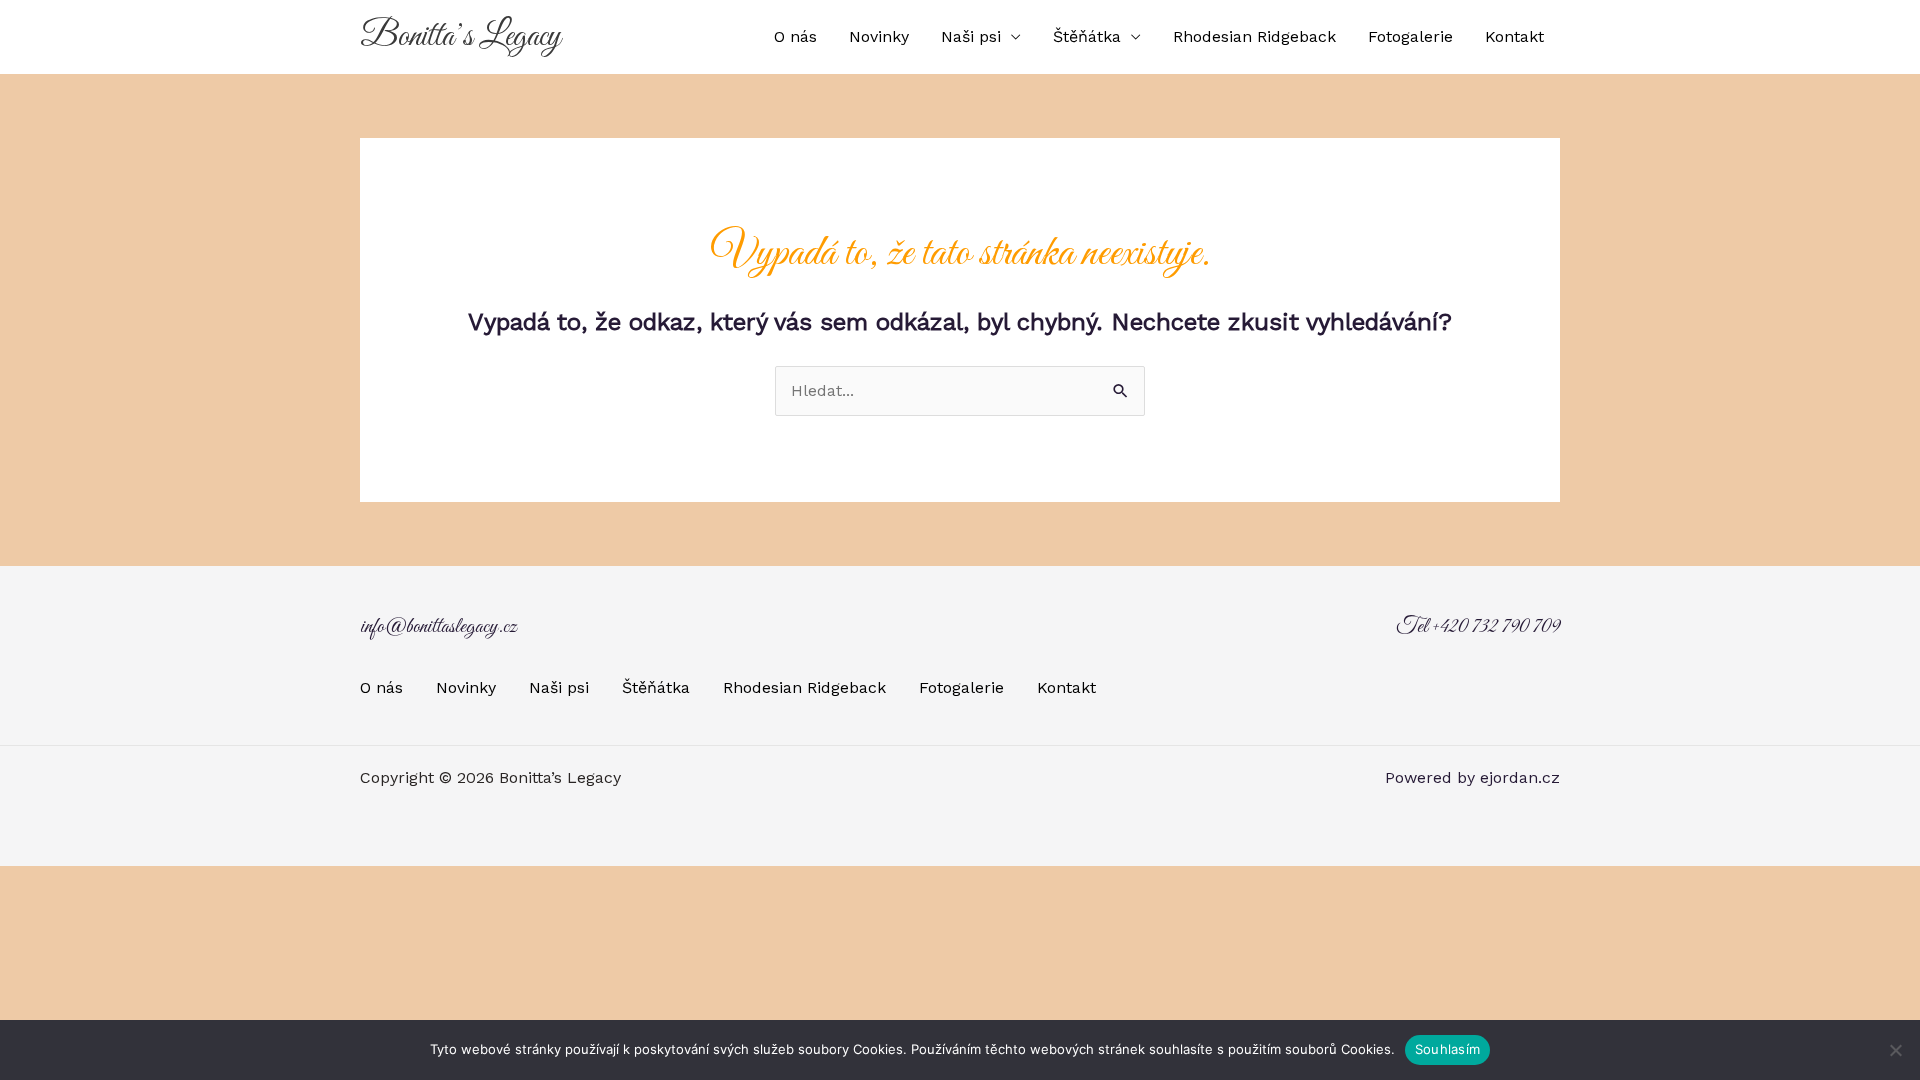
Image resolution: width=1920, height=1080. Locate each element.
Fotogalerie (1410, 36)
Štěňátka (1087, 36)
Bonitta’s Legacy (460, 37)
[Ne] (1895, 1050)
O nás (795, 36)
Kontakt (1514, 36)
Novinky (879, 36)
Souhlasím (1447, 1049)
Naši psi (971, 36)
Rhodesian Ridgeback (1254, 36)
